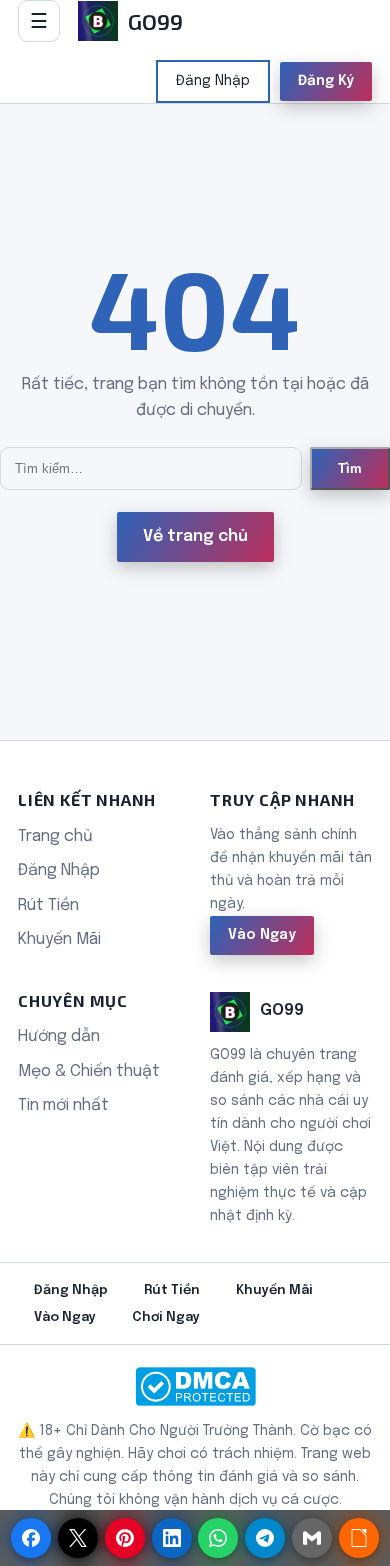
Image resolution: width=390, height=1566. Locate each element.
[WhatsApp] (218, 1538)
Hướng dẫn (59, 1036)
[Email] (312, 1538)
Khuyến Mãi (59, 939)
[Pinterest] (125, 1538)
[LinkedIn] (172, 1538)
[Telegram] (265, 1538)
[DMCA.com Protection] (195, 1386)
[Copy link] (359, 1538)
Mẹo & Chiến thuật (89, 1071)
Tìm (350, 468)
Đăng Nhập (213, 81)
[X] (78, 1538)
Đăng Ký (326, 81)
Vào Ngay (262, 935)
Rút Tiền (48, 905)
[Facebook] (31, 1538)
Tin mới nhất (63, 1105)
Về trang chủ (195, 536)
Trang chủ (55, 836)
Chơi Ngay (166, 1317)
